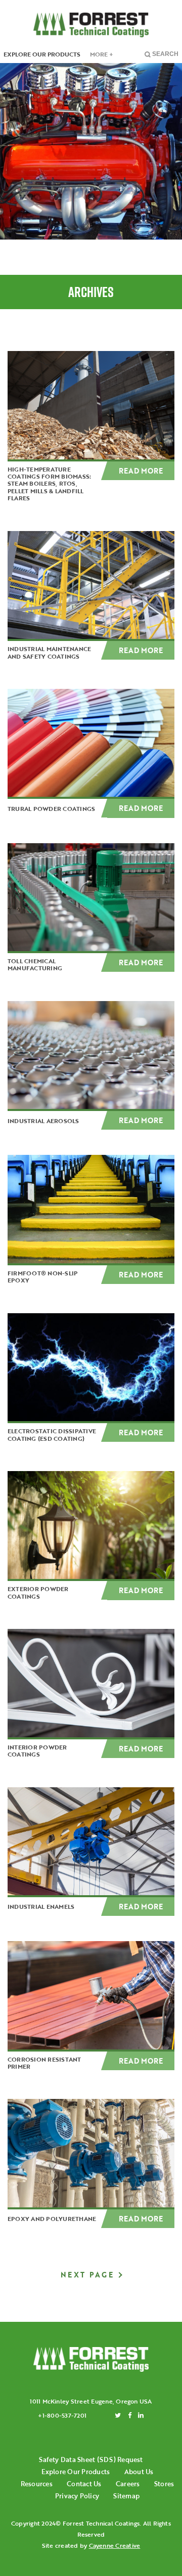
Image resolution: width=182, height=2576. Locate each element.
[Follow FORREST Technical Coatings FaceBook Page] (130, 2415)
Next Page (87, 2275)
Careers (128, 2484)
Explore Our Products (76, 2472)
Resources (37, 2484)
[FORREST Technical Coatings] (91, 2359)
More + (102, 54)
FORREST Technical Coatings (91, 25)
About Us (139, 2472)
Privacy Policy (77, 2496)
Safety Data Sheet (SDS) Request (91, 2460)
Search (165, 54)
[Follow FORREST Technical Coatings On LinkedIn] (141, 2415)
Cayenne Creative (115, 2545)
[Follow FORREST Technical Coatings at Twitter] (118, 2415)
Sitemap (126, 2496)
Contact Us (84, 2484)
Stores (164, 2484)
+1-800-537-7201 (62, 2415)
